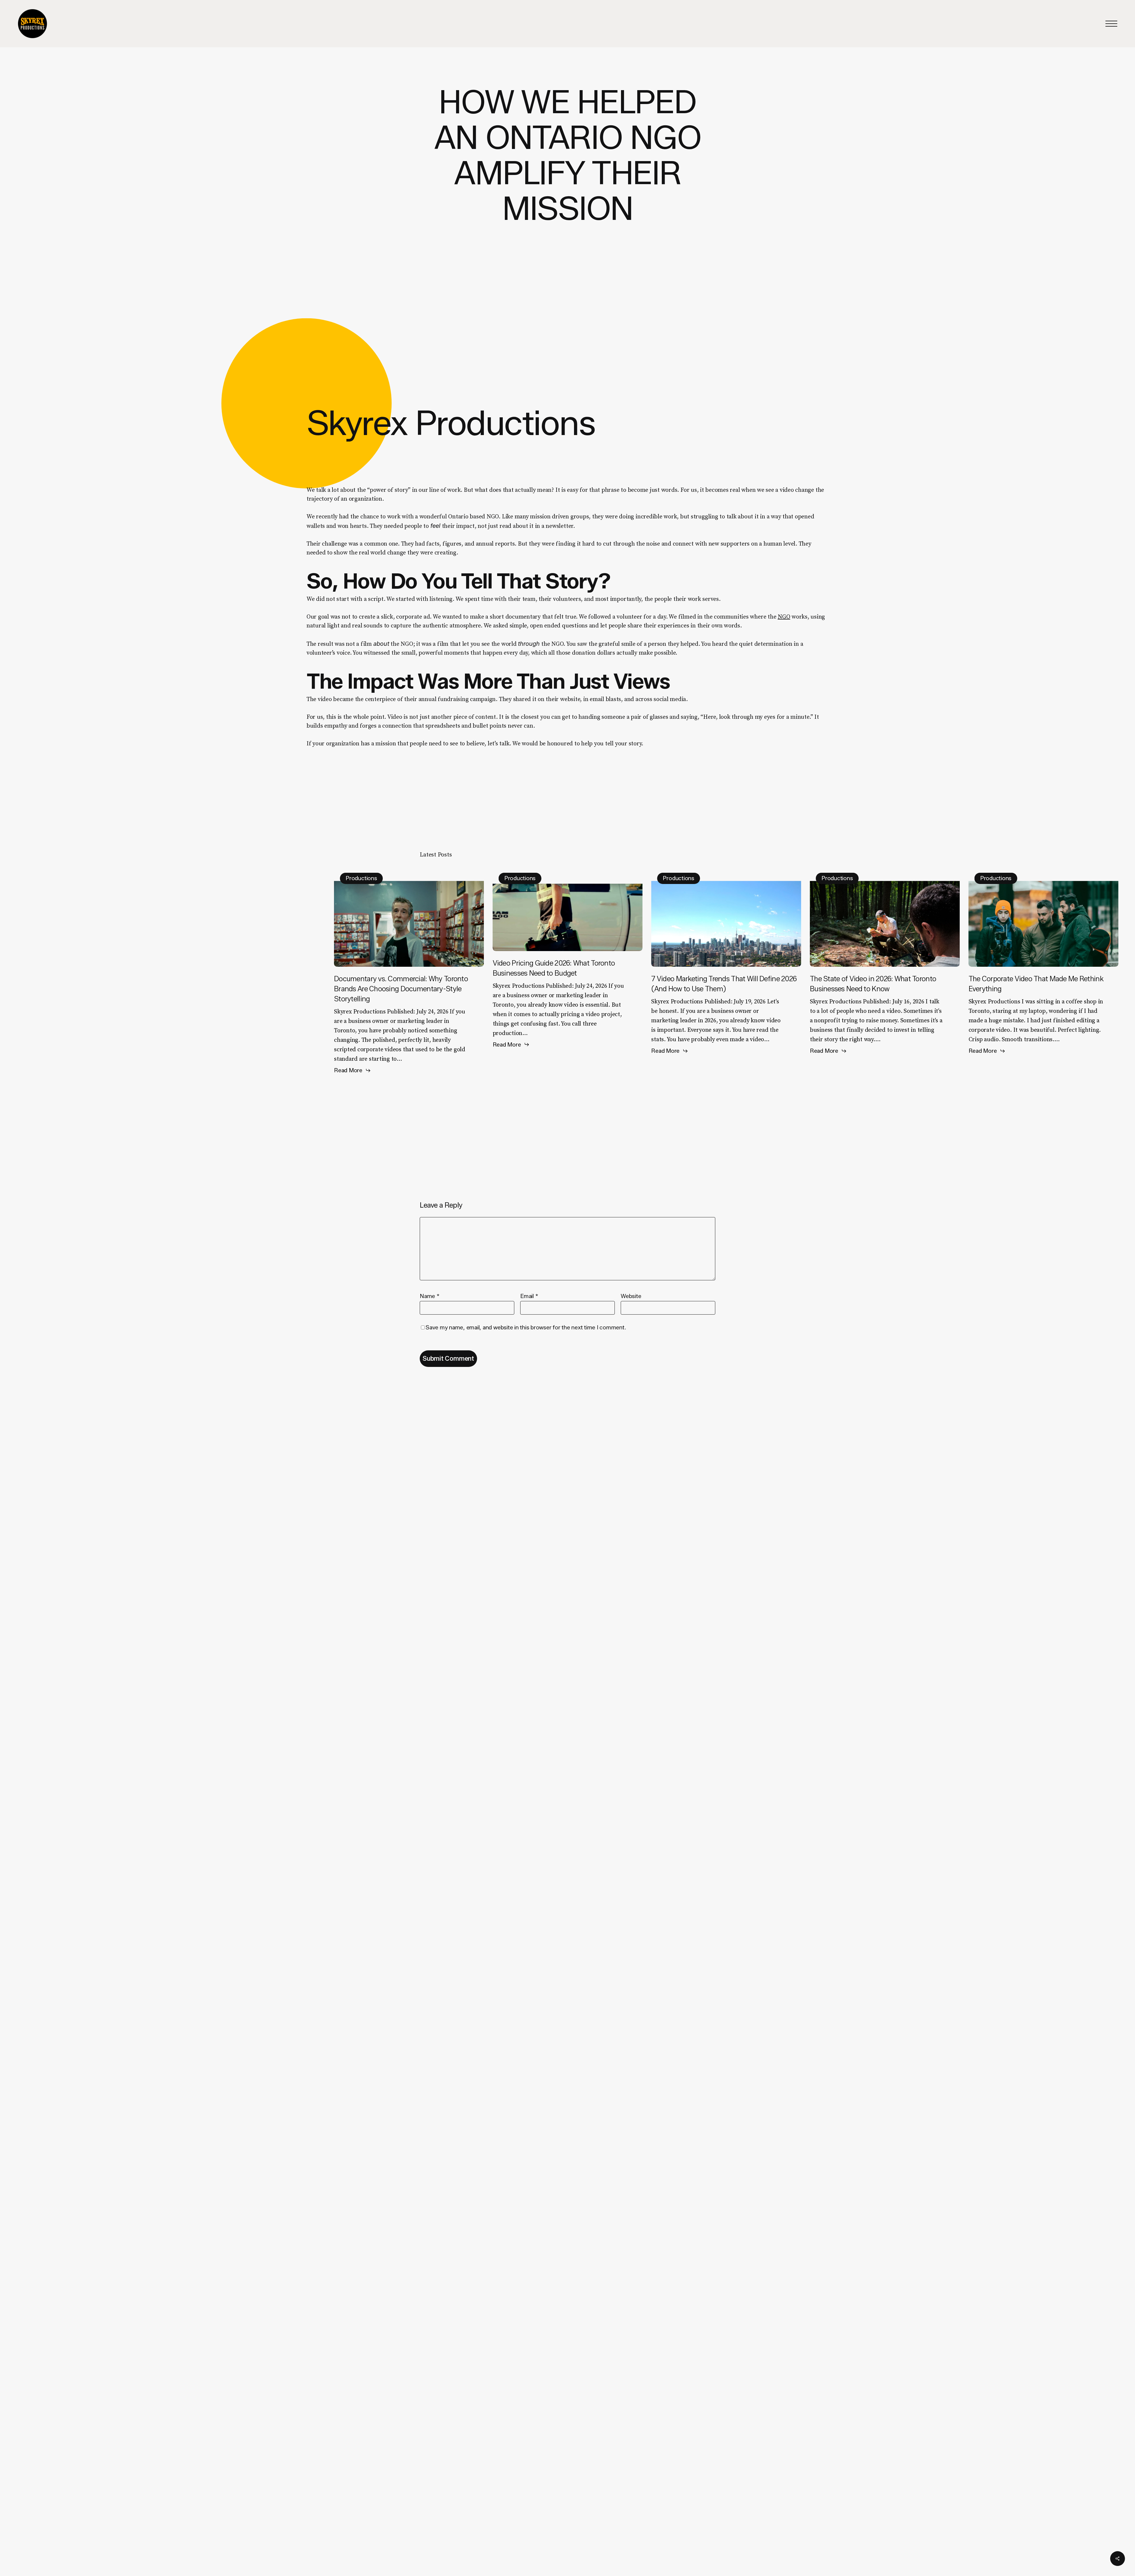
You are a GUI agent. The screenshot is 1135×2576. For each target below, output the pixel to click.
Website (631, 1296)
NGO (784, 617)
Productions (361, 878)
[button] (1111, 24)
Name (430, 1296)
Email (529, 1296)
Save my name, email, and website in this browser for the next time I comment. (526, 1327)
